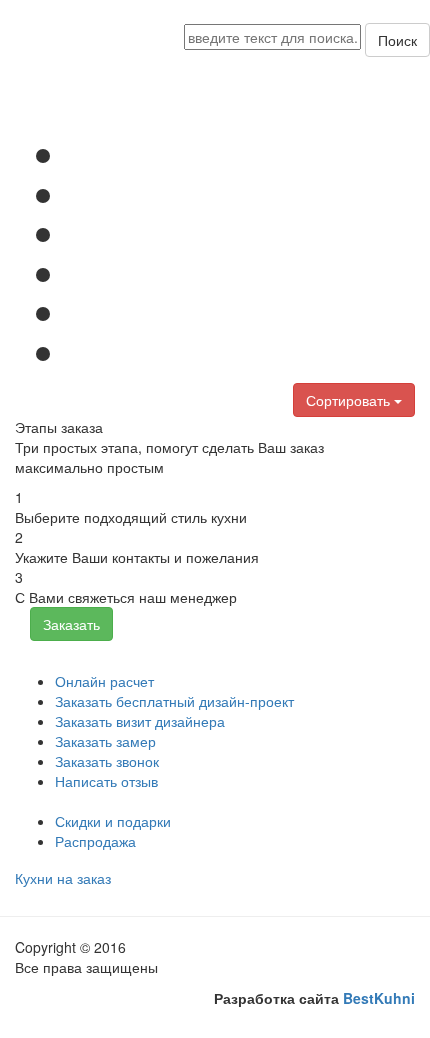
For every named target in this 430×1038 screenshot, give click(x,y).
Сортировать (350, 400)
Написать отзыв (106, 781)
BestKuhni (379, 998)
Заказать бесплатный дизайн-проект (174, 701)
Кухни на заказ (63, 878)
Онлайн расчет (104, 681)
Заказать (71, 624)
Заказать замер (105, 741)
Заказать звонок (107, 761)
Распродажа (95, 841)
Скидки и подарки (113, 821)
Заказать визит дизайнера (140, 721)
